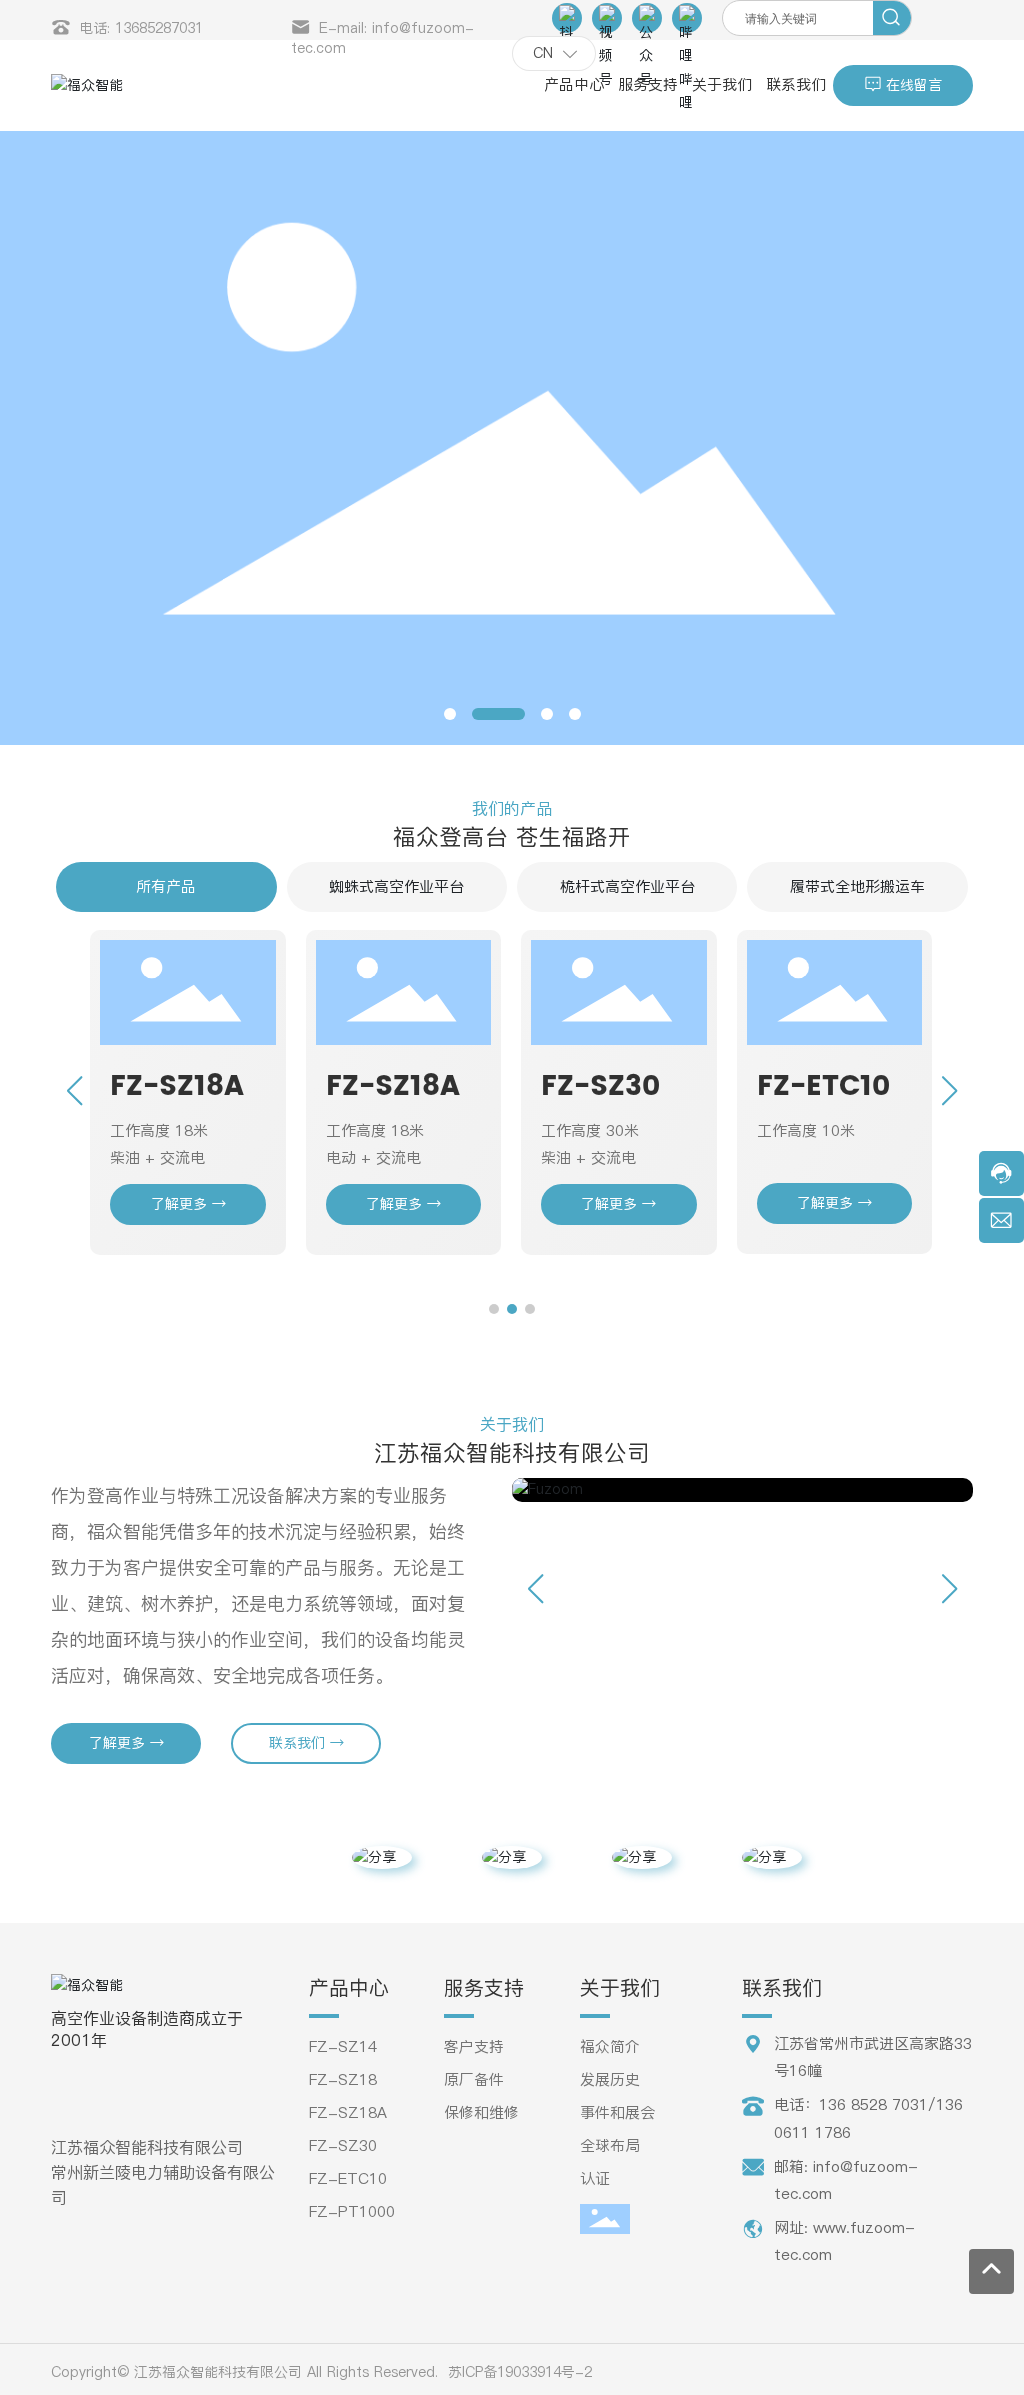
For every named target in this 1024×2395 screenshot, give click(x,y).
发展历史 (610, 2079)
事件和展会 (617, 2112)
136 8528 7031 (873, 2104)
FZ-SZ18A (177, 1087)
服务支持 (484, 1988)
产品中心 (349, 1988)
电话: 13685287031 (141, 28)
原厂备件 (474, 2079)
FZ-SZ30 (600, 1087)
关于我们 (620, 1988)
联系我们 (782, 1988)
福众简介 (610, 2046)
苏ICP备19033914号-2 (520, 2372)
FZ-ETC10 (823, 1087)
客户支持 (474, 2046)
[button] (450, 714)
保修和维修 (481, 2112)
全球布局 (610, 2145)
